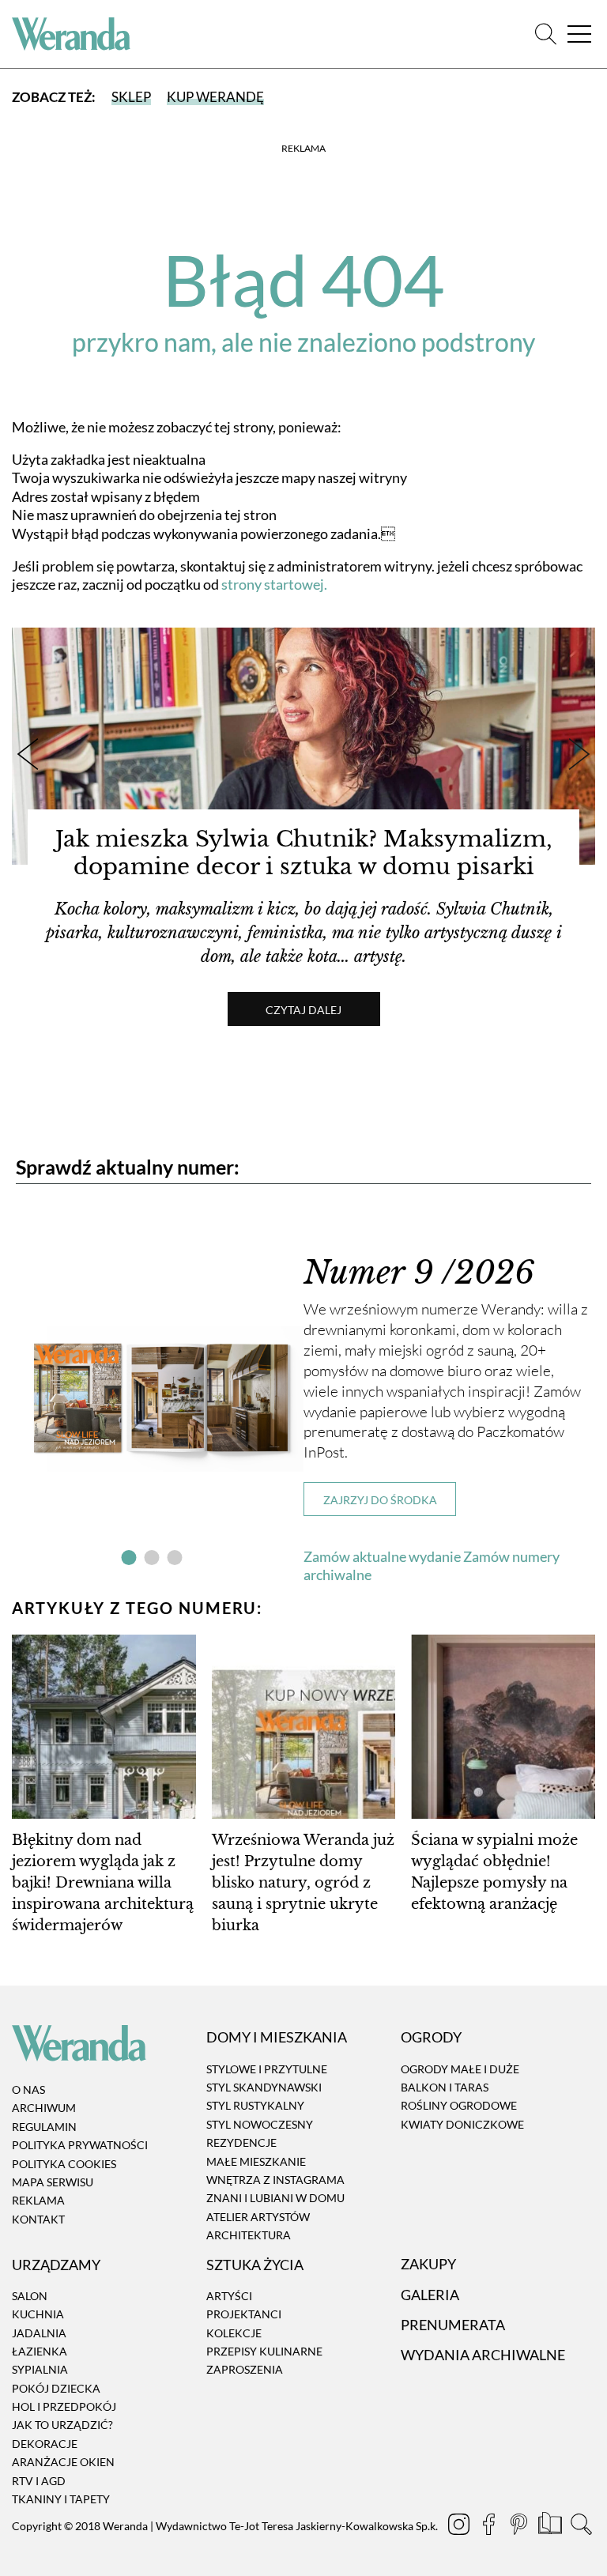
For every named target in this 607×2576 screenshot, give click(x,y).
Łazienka (40, 2351)
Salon (30, 2296)
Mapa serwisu (53, 2182)
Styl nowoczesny (260, 2124)
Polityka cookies (64, 2164)
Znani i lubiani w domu (275, 2199)
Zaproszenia (245, 2370)
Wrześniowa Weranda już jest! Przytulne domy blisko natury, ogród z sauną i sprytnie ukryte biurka (303, 1883)
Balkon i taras (445, 2087)
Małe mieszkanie (256, 2161)
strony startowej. (274, 584)
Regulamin (44, 2127)
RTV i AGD (39, 2481)
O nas (28, 2089)
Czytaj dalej (303, 1010)
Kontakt (38, 2219)
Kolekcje (234, 2333)
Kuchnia (38, 2314)
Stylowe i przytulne (267, 2069)
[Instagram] (460, 2526)
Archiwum (44, 2108)
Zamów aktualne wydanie (382, 1556)
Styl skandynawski (264, 2087)
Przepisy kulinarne (264, 2351)
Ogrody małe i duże (460, 2069)
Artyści (229, 2296)
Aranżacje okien (63, 2462)
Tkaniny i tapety (61, 2499)
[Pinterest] (520, 2526)
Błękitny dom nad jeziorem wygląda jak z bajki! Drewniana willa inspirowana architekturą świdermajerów (103, 1883)
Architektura (249, 2235)
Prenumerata (453, 2325)
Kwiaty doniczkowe (462, 2124)
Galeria (430, 2295)
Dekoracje (45, 2444)
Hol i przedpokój (64, 2406)
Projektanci (244, 2314)
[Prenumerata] (551, 2526)
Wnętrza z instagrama (275, 2180)
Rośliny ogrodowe (459, 2106)
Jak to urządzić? (62, 2425)
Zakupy (428, 2265)
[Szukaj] (546, 34)
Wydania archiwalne (483, 2355)
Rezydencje (241, 2142)
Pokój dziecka (56, 2388)
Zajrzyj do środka (380, 1500)
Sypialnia (40, 2370)
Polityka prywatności (80, 2145)
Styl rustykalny (255, 2106)
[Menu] (579, 34)
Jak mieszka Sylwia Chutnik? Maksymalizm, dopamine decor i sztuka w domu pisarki (304, 853)
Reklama (38, 2201)
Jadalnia (39, 2333)
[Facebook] (490, 2526)
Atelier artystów (258, 2217)
